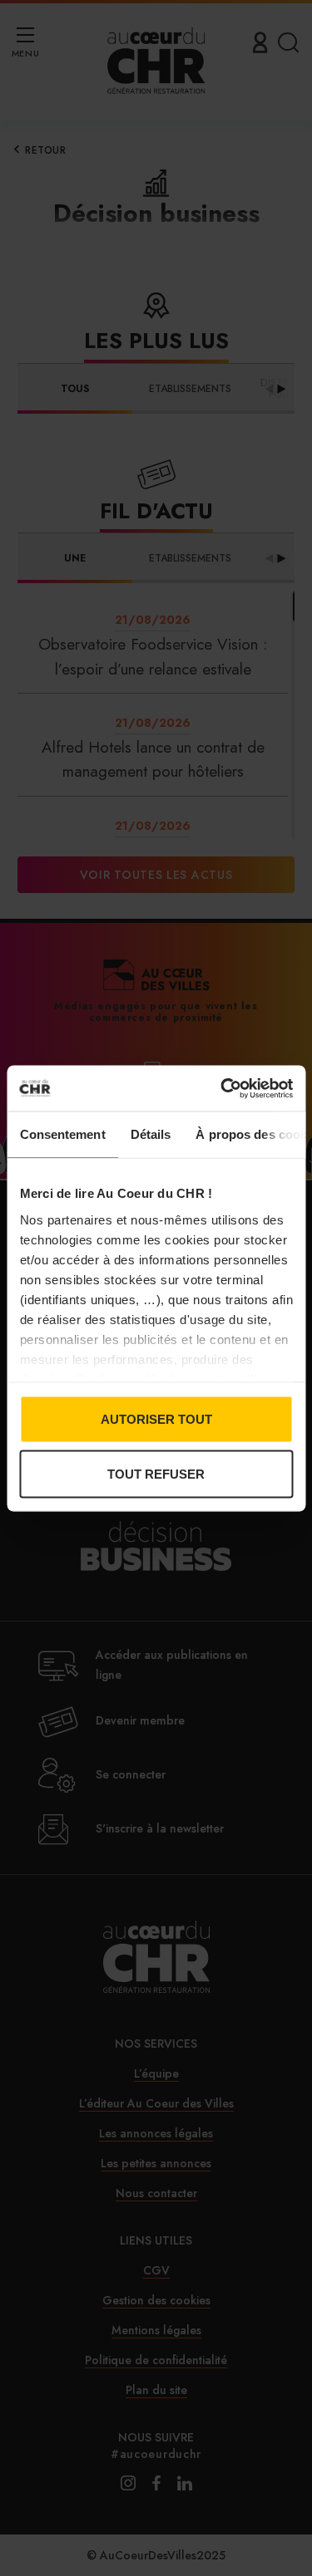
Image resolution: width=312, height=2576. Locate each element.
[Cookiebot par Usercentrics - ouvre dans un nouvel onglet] (222, 1088)
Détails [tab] (150, 1134)
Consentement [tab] (62, 1134)
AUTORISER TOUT (156, 1419)
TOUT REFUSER (156, 1473)
